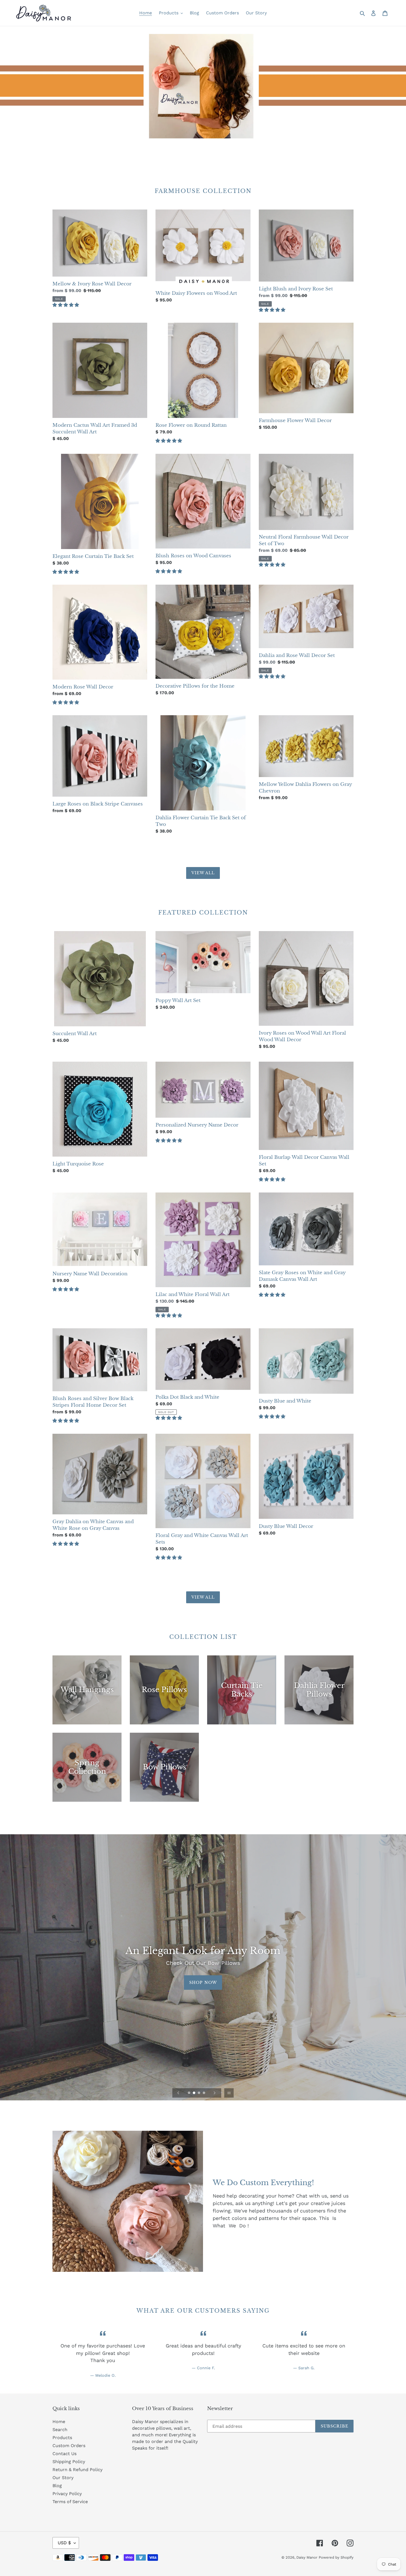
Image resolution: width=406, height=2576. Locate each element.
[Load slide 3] (199, 2093)
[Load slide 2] (194, 2093)
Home (59, 2422)
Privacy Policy (67, 2494)
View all (203, 873)
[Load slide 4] (204, 2093)
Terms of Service (70, 2502)
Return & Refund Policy (77, 2470)
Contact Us (64, 2454)
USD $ (64, 2543)
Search (60, 2430)
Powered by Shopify (336, 2557)
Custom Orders (69, 2446)
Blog (57, 2486)
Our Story (63, 2478)
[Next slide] (215, 2093)
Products (62, 2438)
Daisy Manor (307, 2557)
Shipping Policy (69, 2462)
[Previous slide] (178, 2093)
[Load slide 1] (189, 2093)
